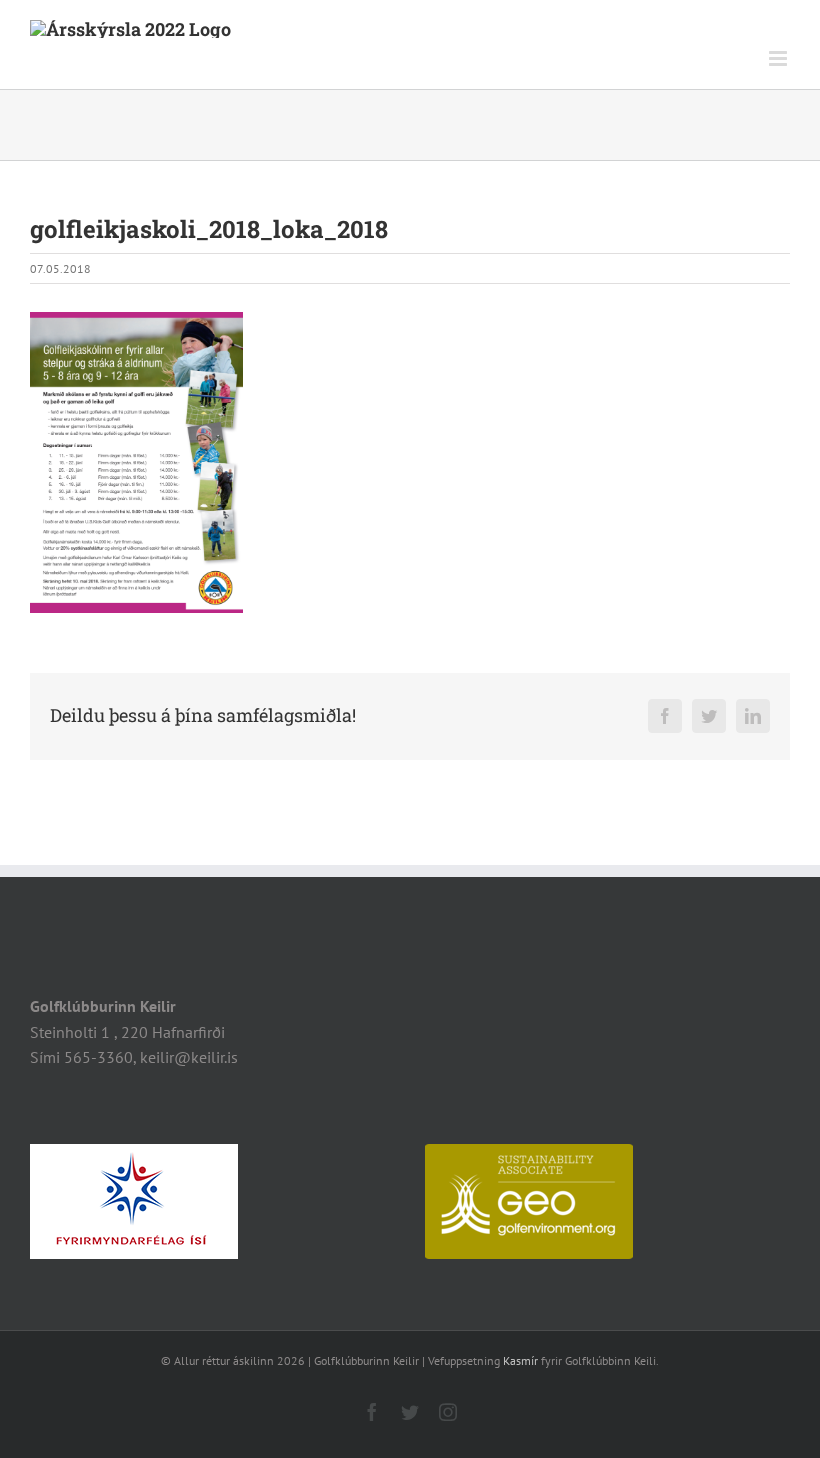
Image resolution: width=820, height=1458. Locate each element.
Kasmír (520, 1360)
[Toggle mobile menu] (779, 58)
